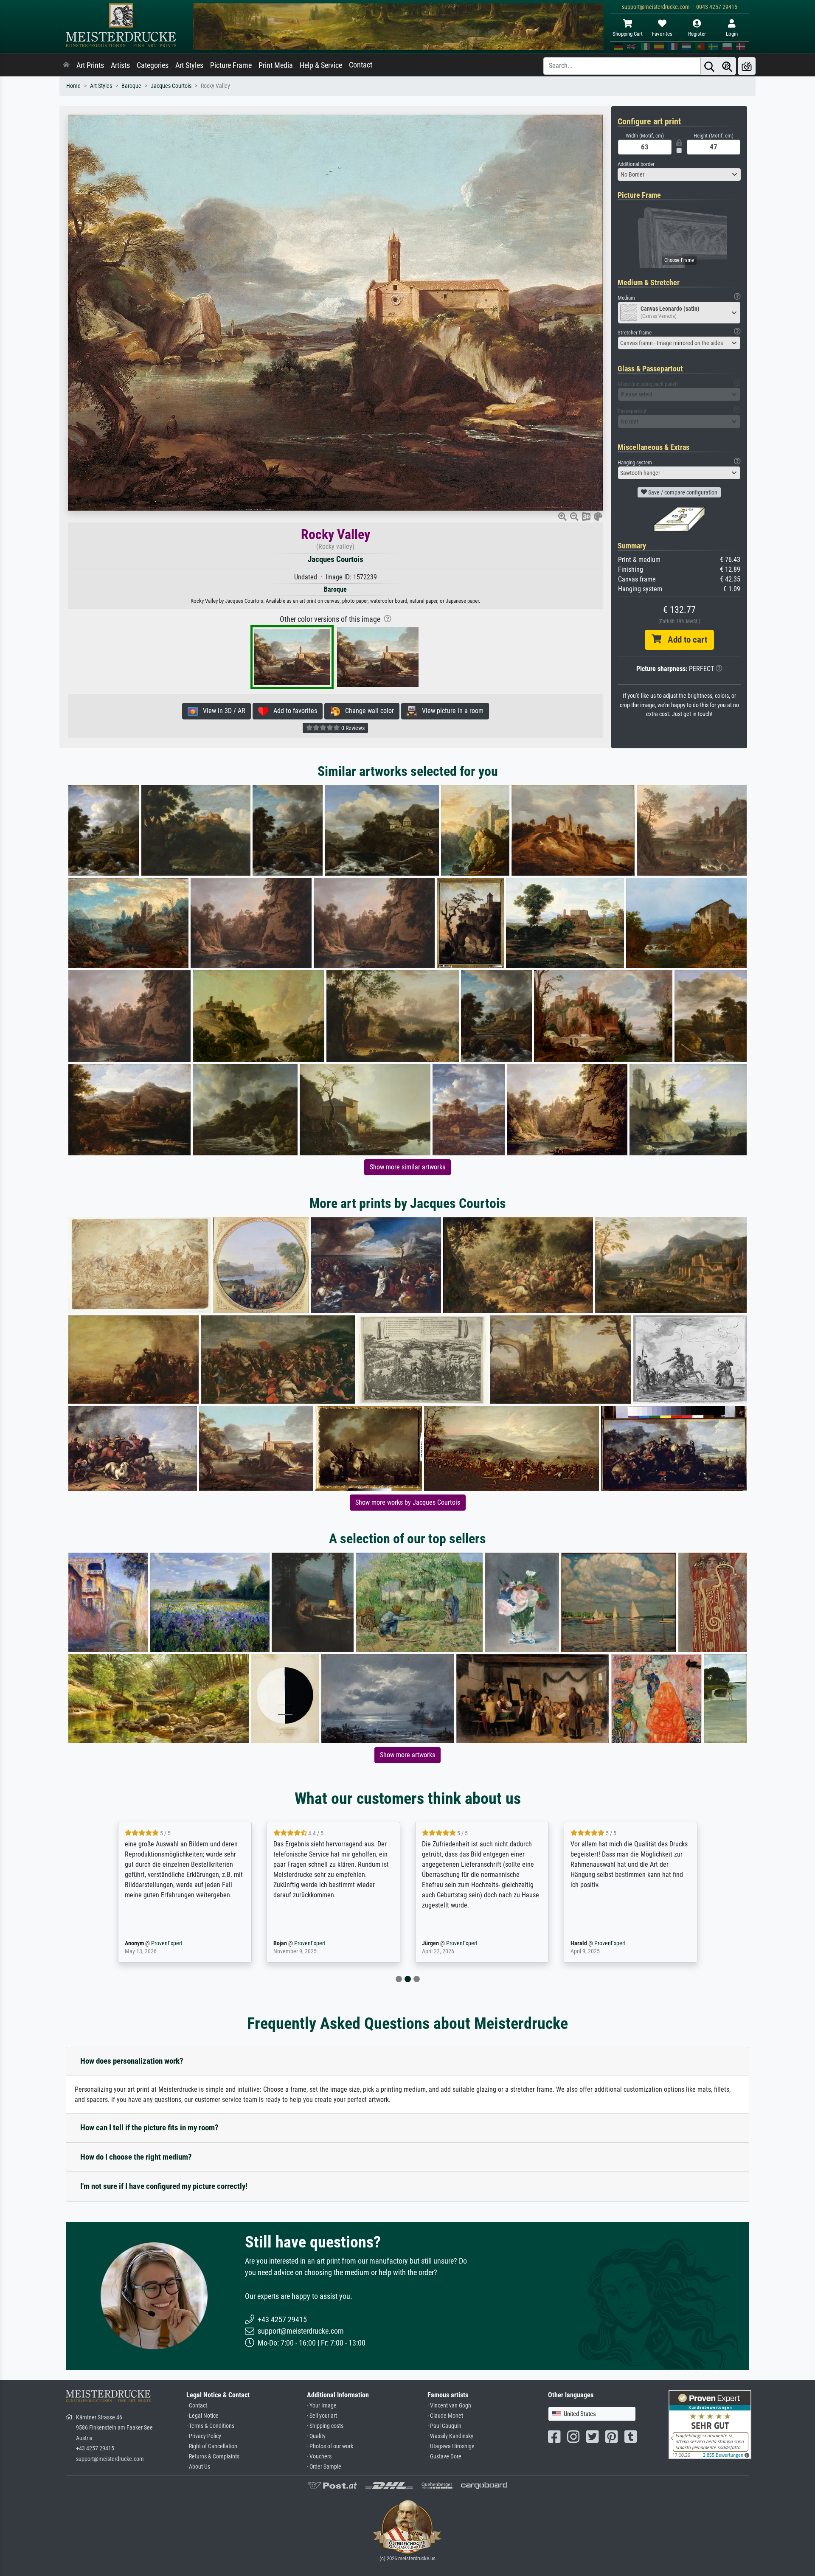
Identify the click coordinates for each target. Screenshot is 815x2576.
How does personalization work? (132, 2061)
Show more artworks (407, 1755)
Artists (120, 65)
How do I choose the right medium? (136, 2157)
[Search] (709, 66)
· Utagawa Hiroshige (451, 2446)
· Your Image (322, 2406)
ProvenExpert (165, 1943)
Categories (153, 65)
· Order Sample (324, 2467)
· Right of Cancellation (212, 2446)
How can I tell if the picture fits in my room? (149, 2128)
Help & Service (321, 65)
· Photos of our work (330, 2446)
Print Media (276, 65)
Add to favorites (293, 711)
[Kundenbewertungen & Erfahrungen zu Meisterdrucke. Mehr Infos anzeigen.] (710, 2424)
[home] (66, 65)
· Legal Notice (202, 2416)
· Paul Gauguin (444, 2426)
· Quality (316, 2436)
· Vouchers (319, 2457)
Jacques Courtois (171, 86)
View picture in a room (450, 711)
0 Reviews (352, 728)
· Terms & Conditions (210, 2426)
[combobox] (679, 174)
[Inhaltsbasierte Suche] (727, 66)
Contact (361, 65)
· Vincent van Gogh (449, 2406)
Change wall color (367, 711)
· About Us (198, 2467)
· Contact (197, 2406)
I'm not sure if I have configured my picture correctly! (164, 2186)
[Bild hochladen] (747, 66)
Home (73, 86)
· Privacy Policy (204, 2436)
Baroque (131, 86)
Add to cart (684, 640)
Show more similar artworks (407, 1167)
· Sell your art (322, 2416)
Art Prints (90, 65)
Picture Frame (231, 65)
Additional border (636, 164)
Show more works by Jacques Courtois (408, 1502)
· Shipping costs (325, 2426)
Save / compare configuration (682, 492)
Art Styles (189, 65)
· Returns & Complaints (213, 2457)
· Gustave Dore (444, 2457)
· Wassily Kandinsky (450, 2436)
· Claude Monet (445, 2416)
